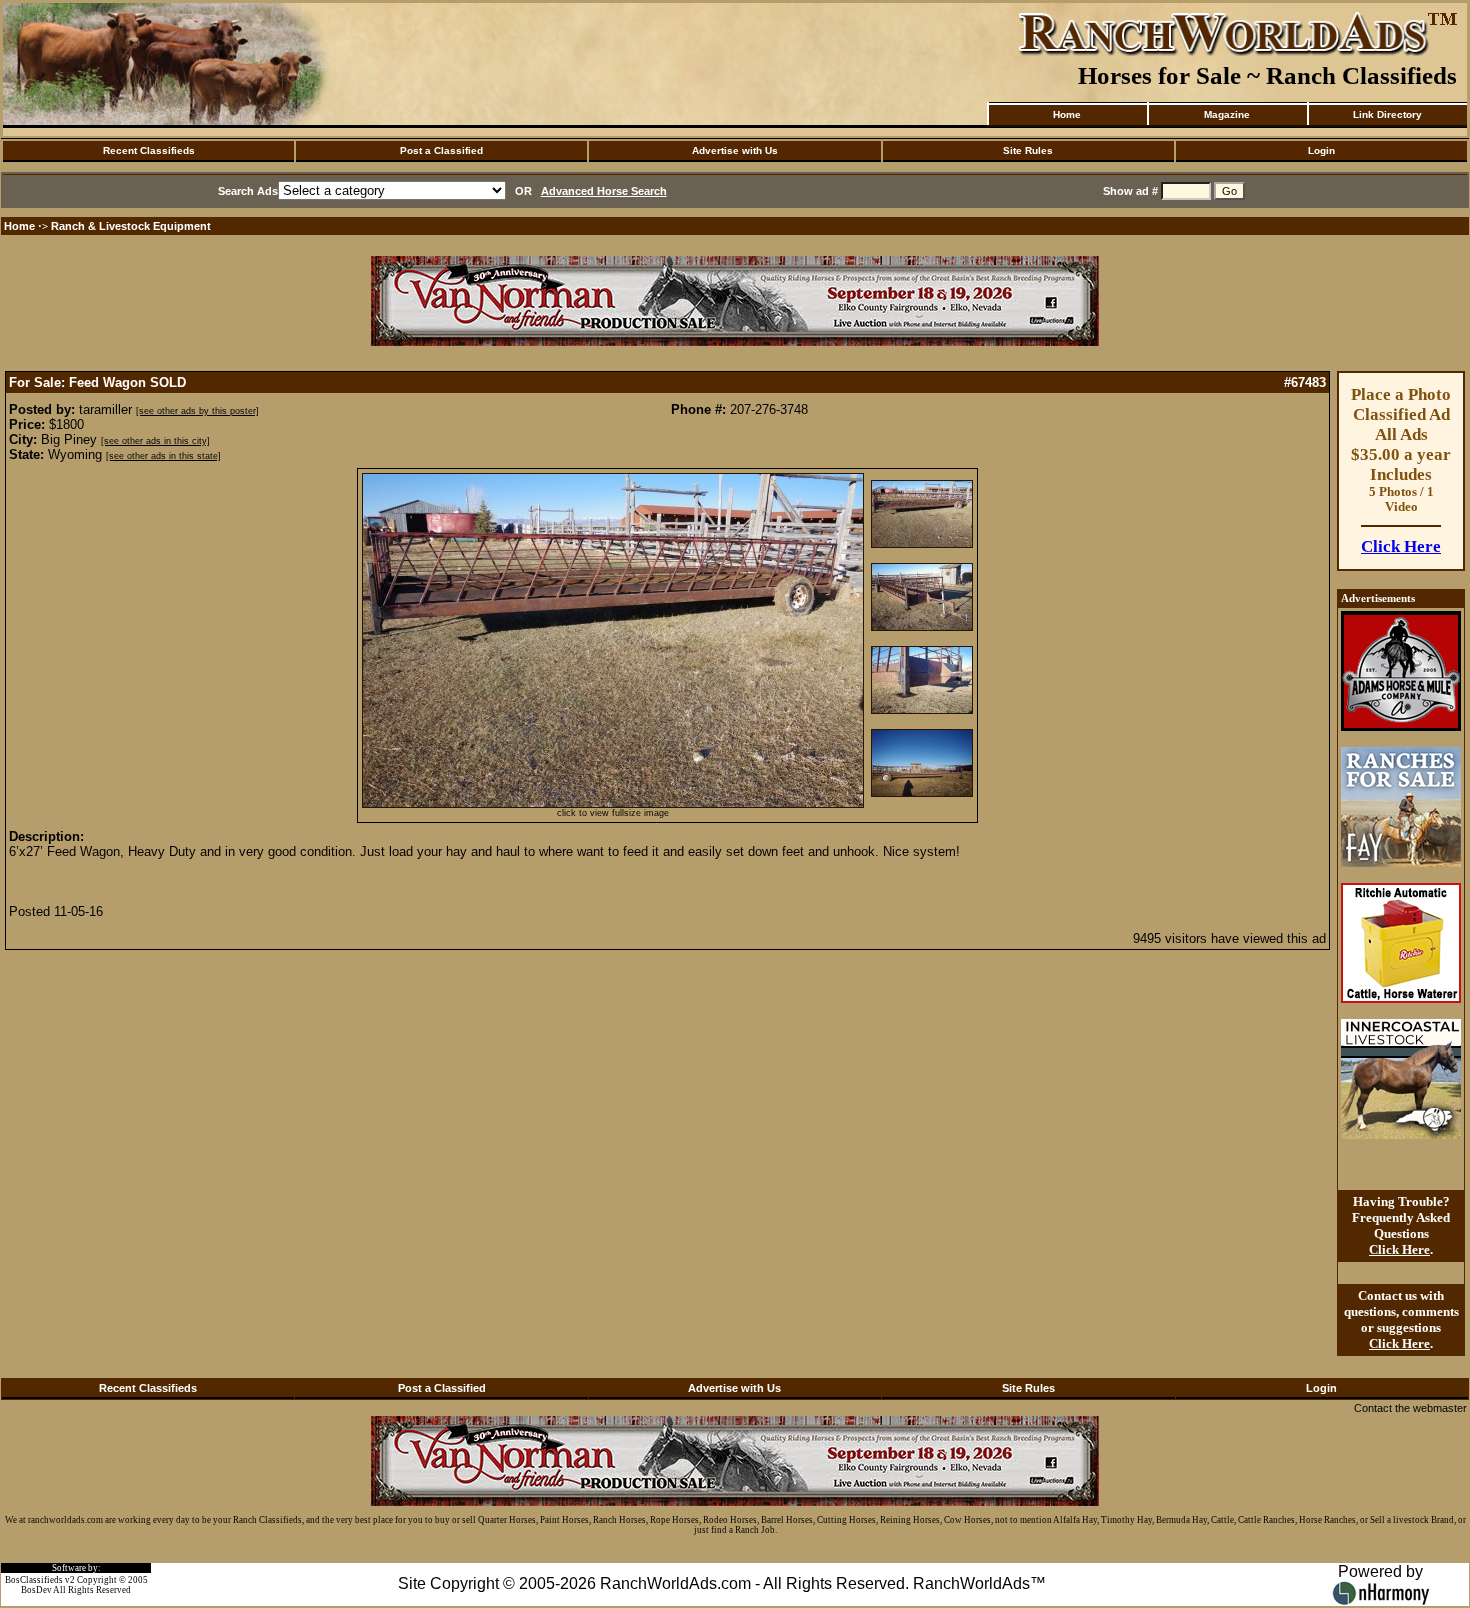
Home (1067, 114)
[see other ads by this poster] (197, 411)
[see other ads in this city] (155, 441)
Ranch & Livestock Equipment (131, 226)
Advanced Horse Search (604, 191)
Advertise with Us (735, 150)
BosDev (36, 1590)
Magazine (1227, 114)
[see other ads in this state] (163, 456)
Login (1321, 150)
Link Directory (1387, 114)
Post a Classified (441, 150)
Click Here (1401, 546)
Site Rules (1028, 150)
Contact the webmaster (1410, 1408)
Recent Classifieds (149, 150)
